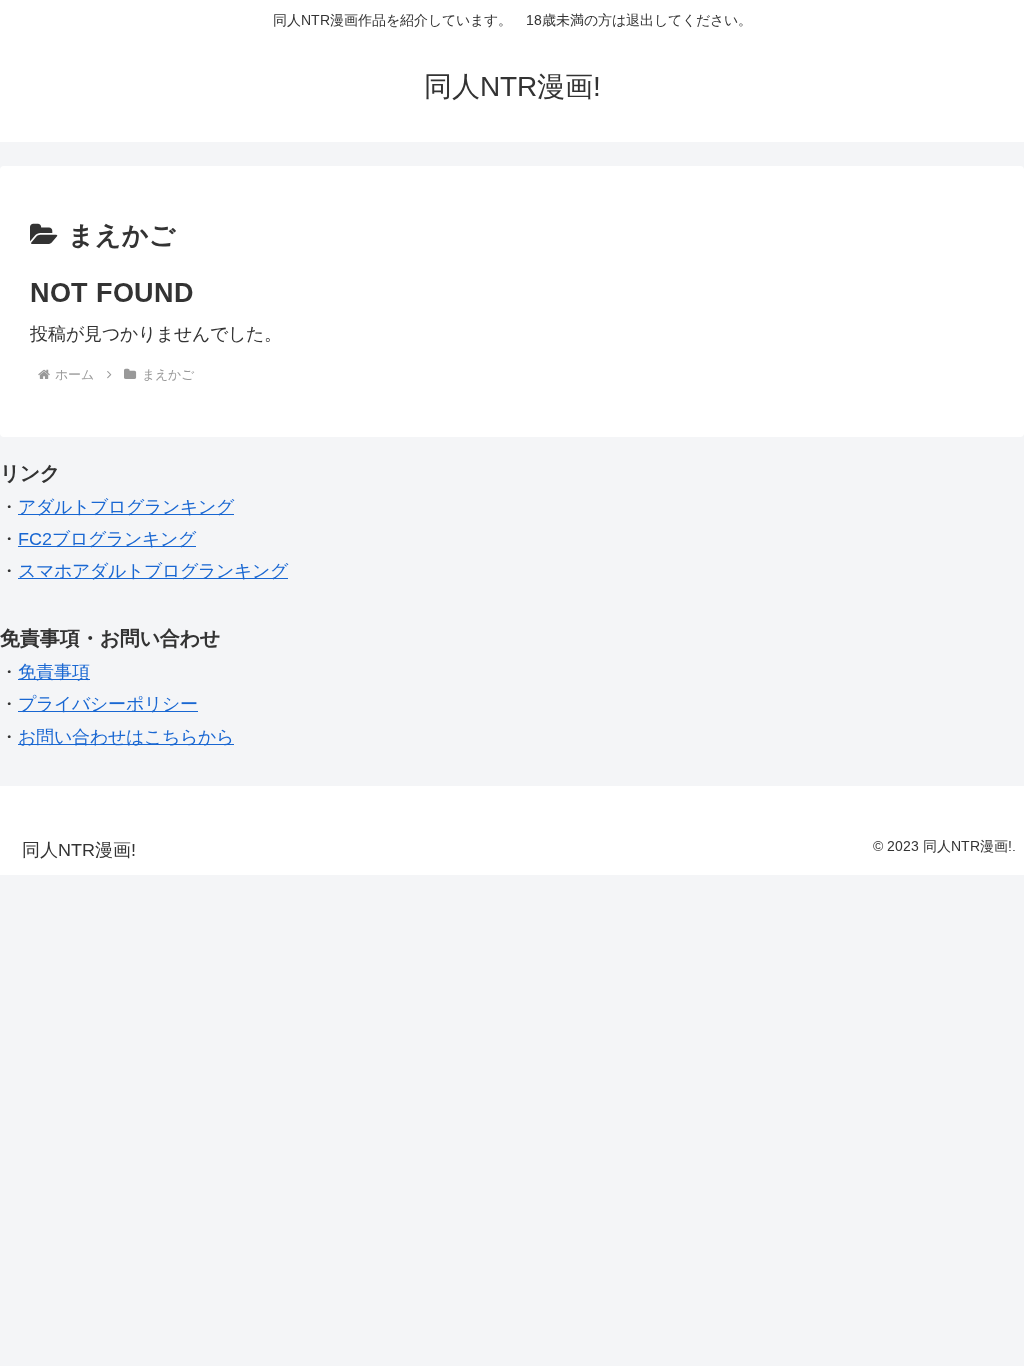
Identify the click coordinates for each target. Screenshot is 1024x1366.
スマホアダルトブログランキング (153, 571)
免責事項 (54, 672)
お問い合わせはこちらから (126, 737)
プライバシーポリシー (108, 704)
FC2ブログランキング (107, 539)
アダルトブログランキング (126, 507)
